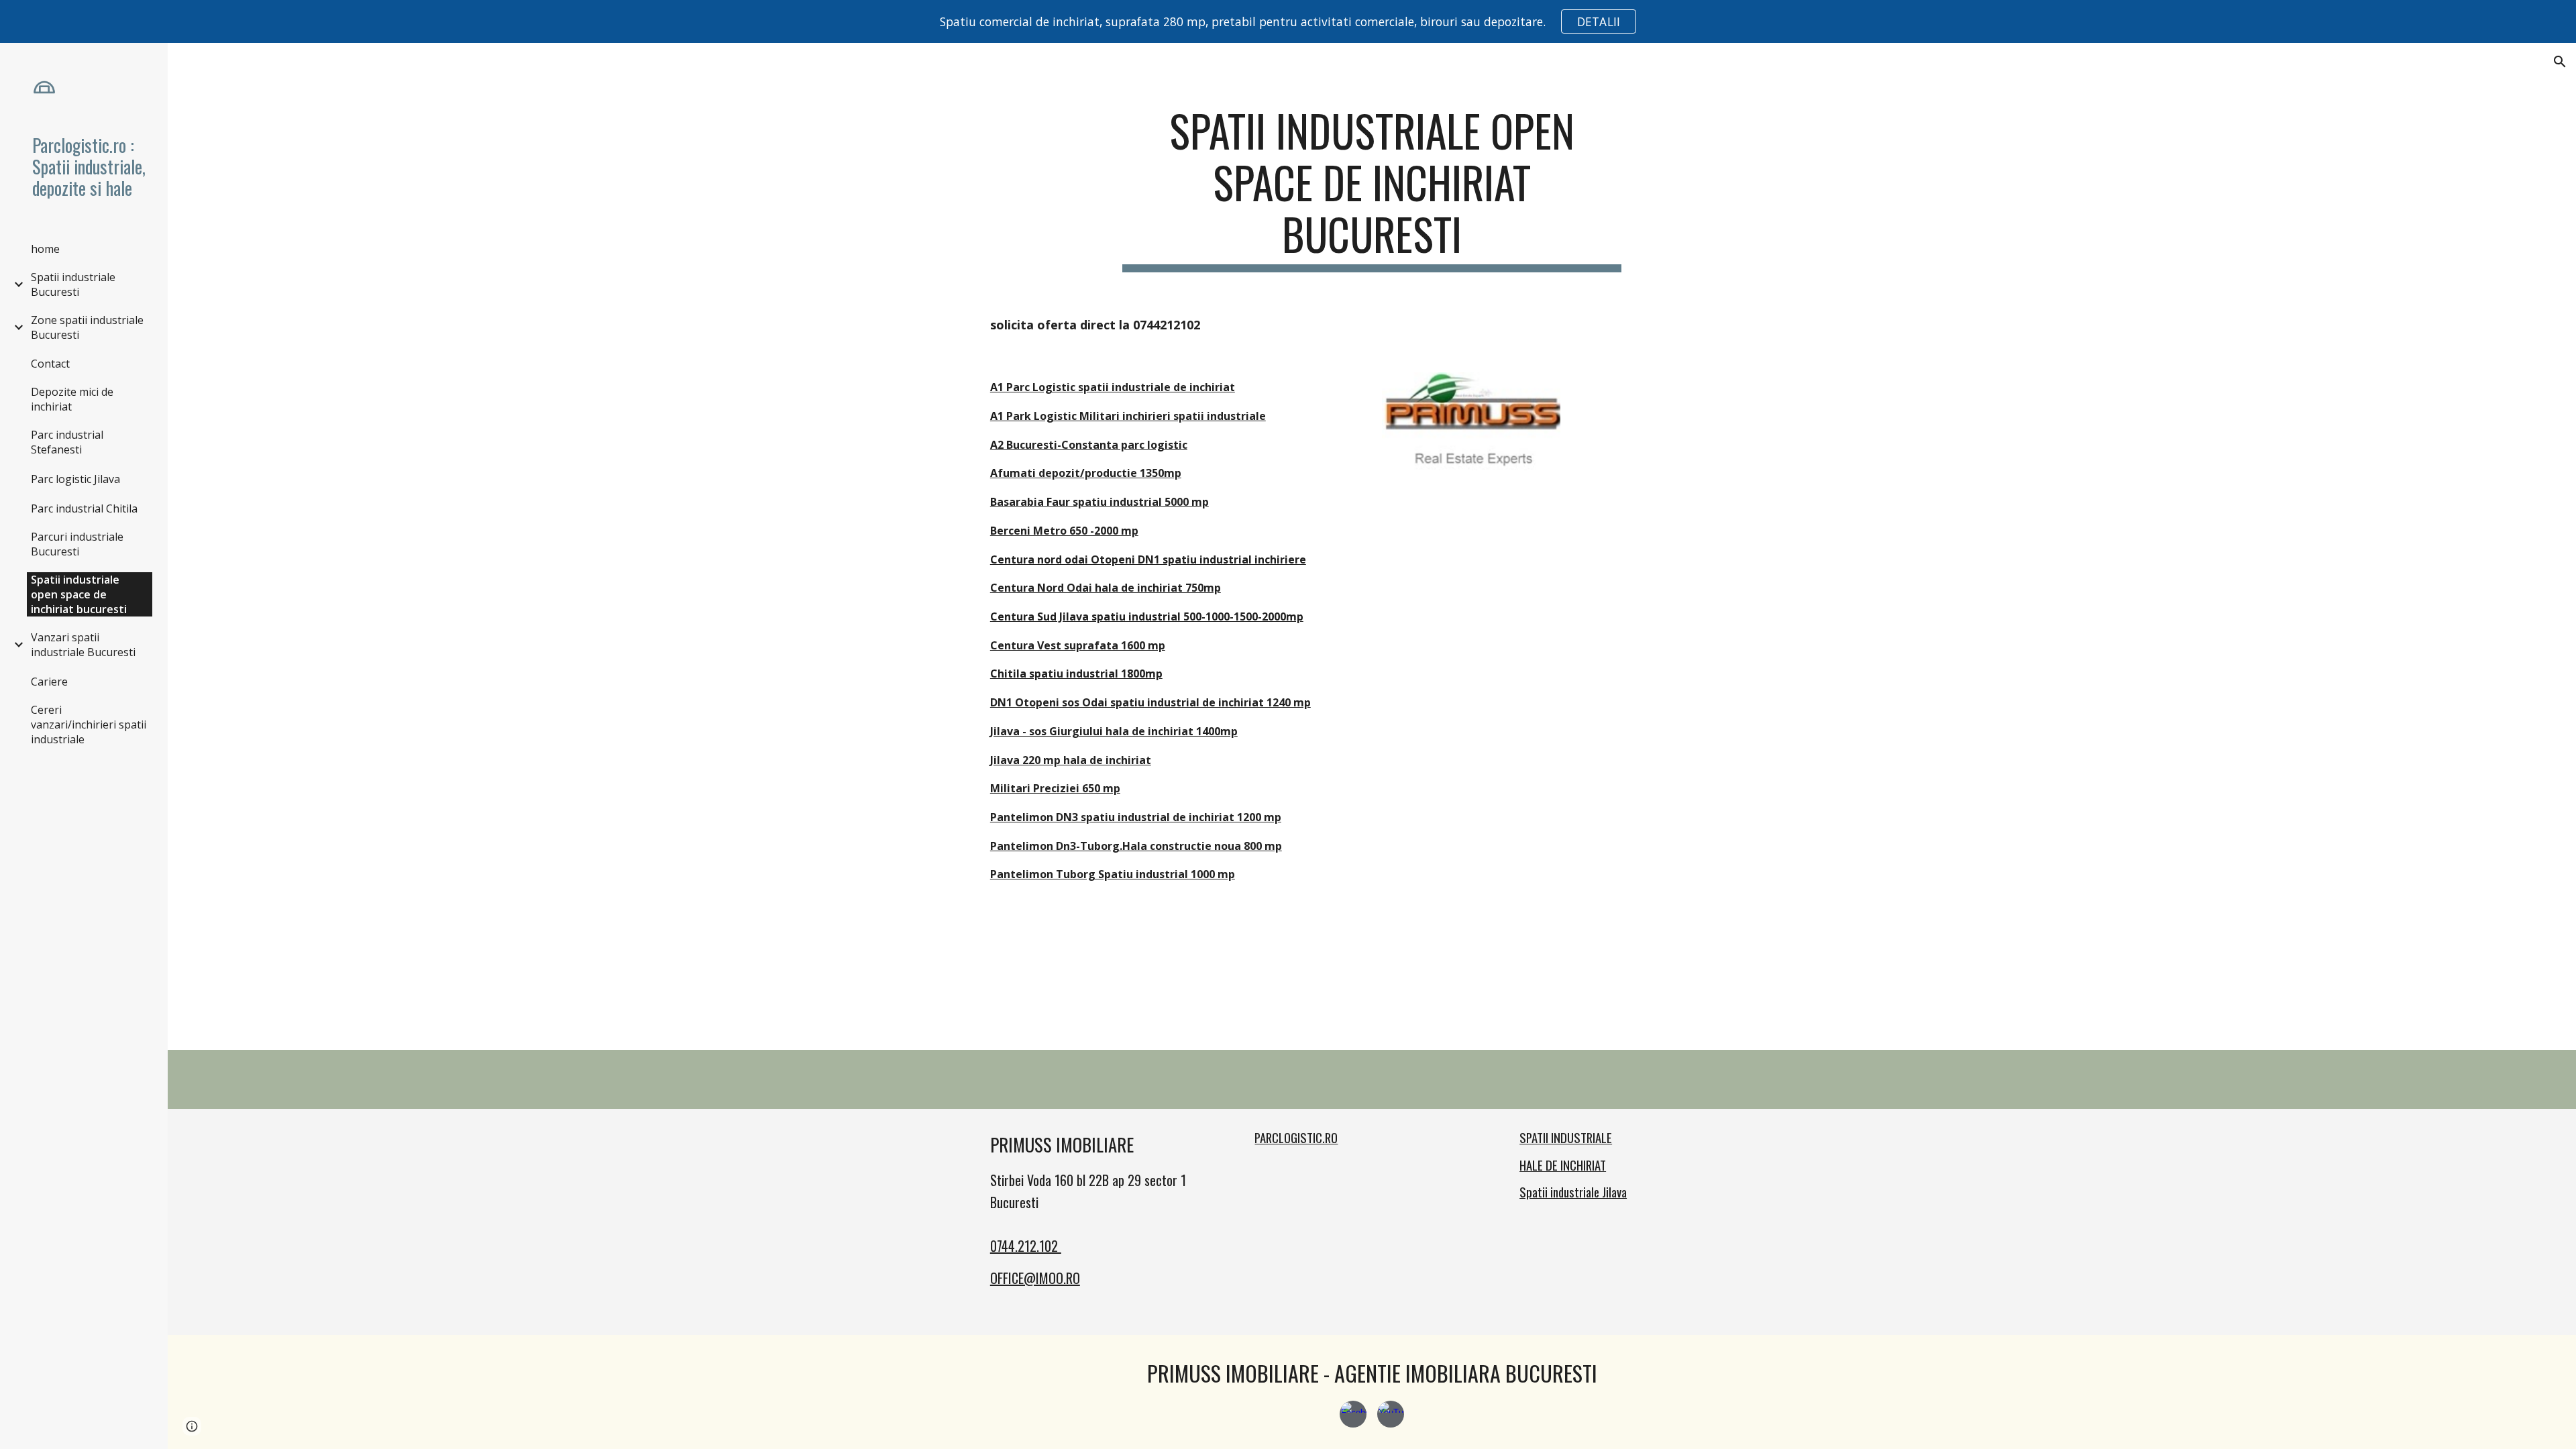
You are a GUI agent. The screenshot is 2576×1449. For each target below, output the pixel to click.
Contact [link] (50, 364)
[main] (1372, 189)
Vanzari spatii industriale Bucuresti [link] (83, 645)
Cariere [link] (49, 682)
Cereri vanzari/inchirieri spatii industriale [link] (89, 724)
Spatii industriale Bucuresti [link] (73, 284)
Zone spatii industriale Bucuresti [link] (87, 327)
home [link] (45, 249)
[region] (1288, 21)
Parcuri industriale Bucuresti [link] (77, 544)
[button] (2560, 62)
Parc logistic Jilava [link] (75, 479)
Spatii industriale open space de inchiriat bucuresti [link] (79, 594)
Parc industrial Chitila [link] (84, 508)
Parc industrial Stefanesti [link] (67, 442)
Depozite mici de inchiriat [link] (72, 399)
